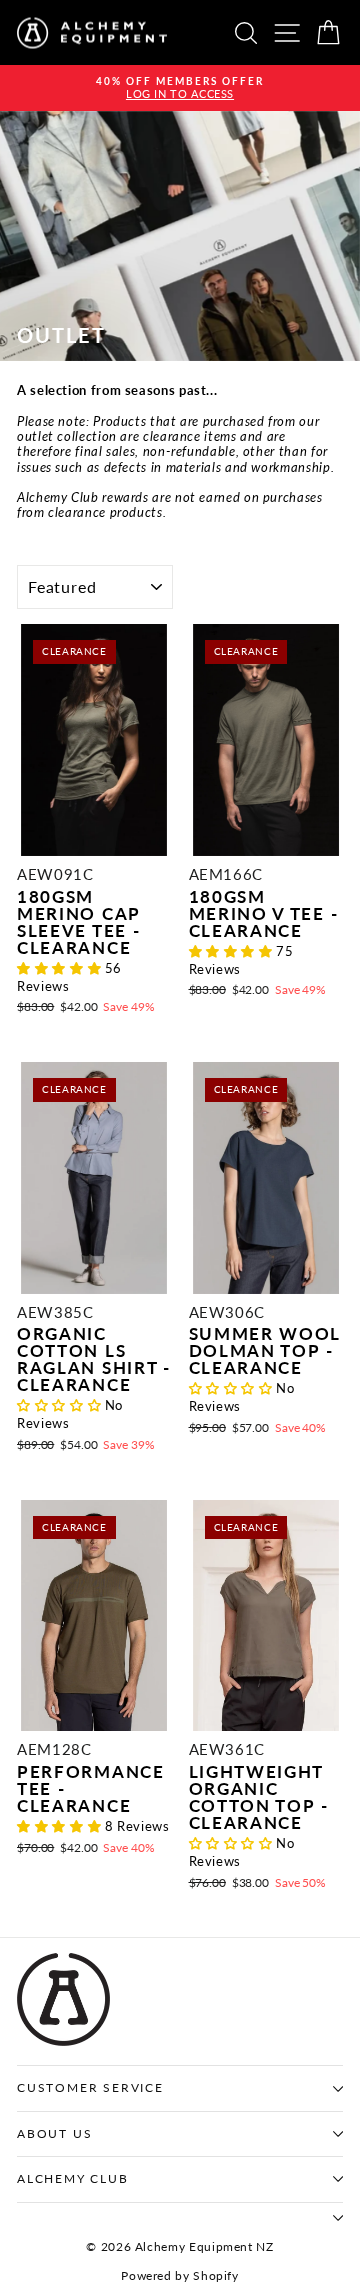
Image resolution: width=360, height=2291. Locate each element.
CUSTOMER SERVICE (90, 2087)
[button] (61, 968)
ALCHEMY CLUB (73, 2178)
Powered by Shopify (179, 2275)
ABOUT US (54, 2133)
